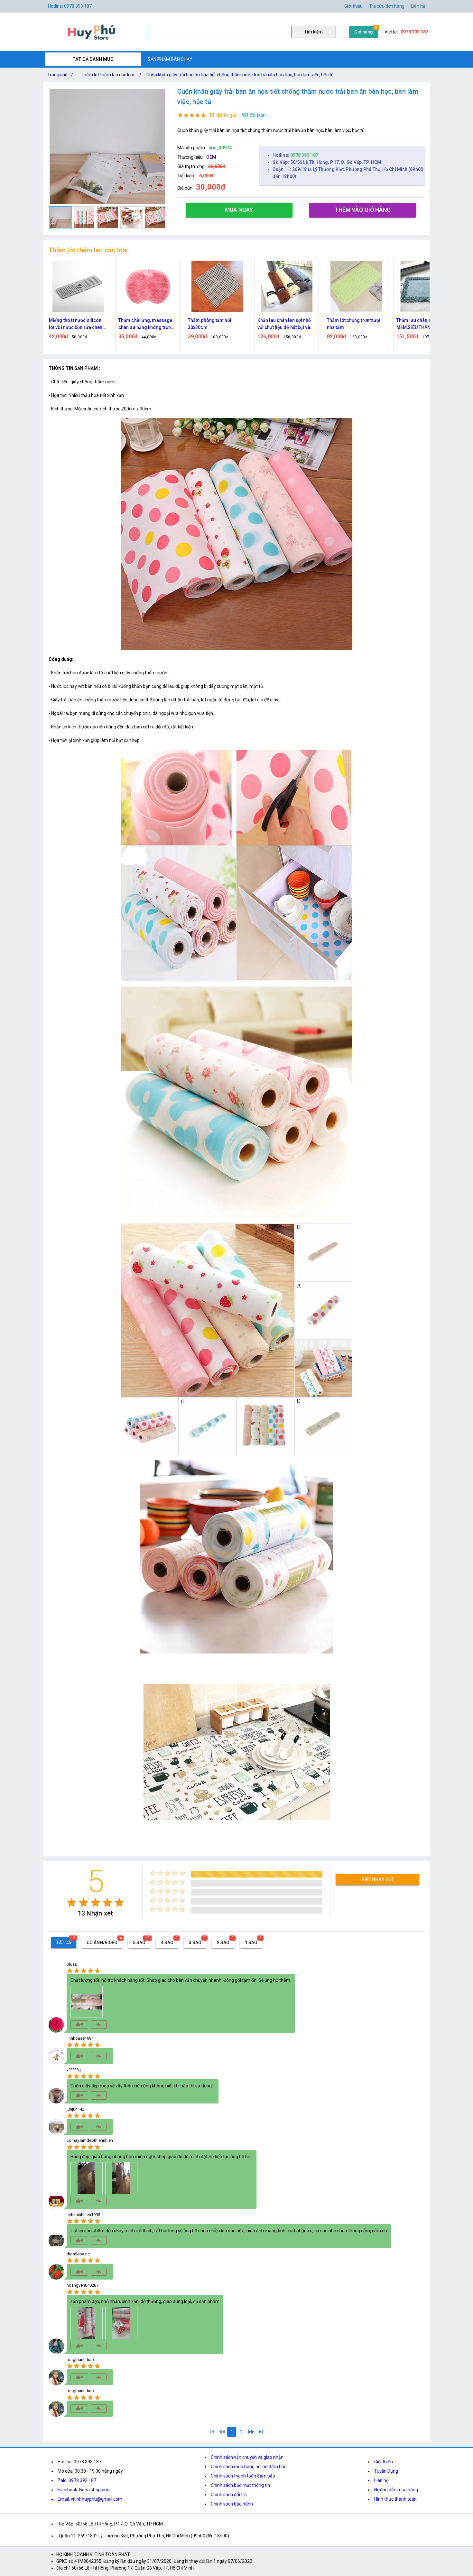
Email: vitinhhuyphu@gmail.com (90, 2499)
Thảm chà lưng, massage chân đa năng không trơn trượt (423, 324)
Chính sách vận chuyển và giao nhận (247, 2457)
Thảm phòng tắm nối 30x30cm (71, 324)
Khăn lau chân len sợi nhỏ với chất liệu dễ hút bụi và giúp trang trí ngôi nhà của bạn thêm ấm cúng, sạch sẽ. (146, 324)
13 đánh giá (223, 115)
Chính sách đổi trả (229, 2495)
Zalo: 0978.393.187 (77, 2480)
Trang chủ (60, 75)
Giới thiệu (353, 6)
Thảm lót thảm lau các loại (107, 75)
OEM (211, 157)
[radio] (72, 1902)
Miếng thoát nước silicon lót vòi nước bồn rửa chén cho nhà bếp (354, 324)
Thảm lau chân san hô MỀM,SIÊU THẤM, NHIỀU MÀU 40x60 (283, 324)
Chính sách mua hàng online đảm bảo (249, 2467)
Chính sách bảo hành (232, 2504)
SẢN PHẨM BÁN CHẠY (170, 59)
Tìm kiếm (313, 32)
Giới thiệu (384, 2462)
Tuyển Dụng (386, 2471)
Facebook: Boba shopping (83, 2490)
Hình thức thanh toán (395, 2499)
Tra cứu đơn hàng (387, 6)
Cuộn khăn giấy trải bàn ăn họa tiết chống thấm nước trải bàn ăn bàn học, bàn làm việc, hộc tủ (240, 75)
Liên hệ (418, 6)
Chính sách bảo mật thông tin (240, 2485)
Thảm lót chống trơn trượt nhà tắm (215, 324)
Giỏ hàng (364, 32)
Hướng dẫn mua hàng (396, 2490)
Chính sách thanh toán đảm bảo (243, 2476)
